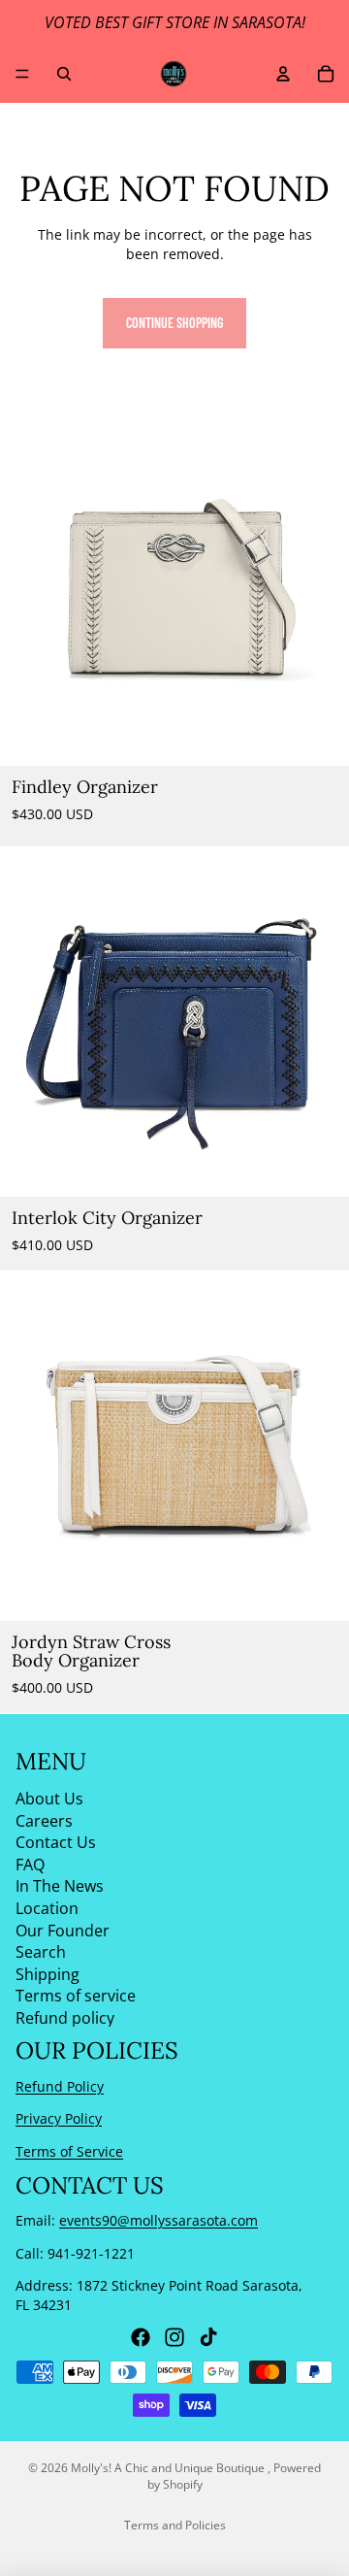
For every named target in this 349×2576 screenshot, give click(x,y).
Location (47, 1908)
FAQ (30, 1865)
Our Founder (63, 1930)
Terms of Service (69, 2151)
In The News (60, 1886)
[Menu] (22, 74)
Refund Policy (60, 2086)
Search (41, 1952)
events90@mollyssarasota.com (159, 2220)
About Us (49, 1799)
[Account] (283, 74)
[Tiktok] (208, 2337)
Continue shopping (174, 323)
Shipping (48, 1974)
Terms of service (76, 1996)
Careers (44, 1820)
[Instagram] (174, 2337)
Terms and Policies (175, 2525)
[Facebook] (141, 2337)
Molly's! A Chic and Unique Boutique (169, 2468)
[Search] (64, 74)
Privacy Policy (59, 2118)
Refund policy (65, 2018)
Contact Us (56, 1842)
